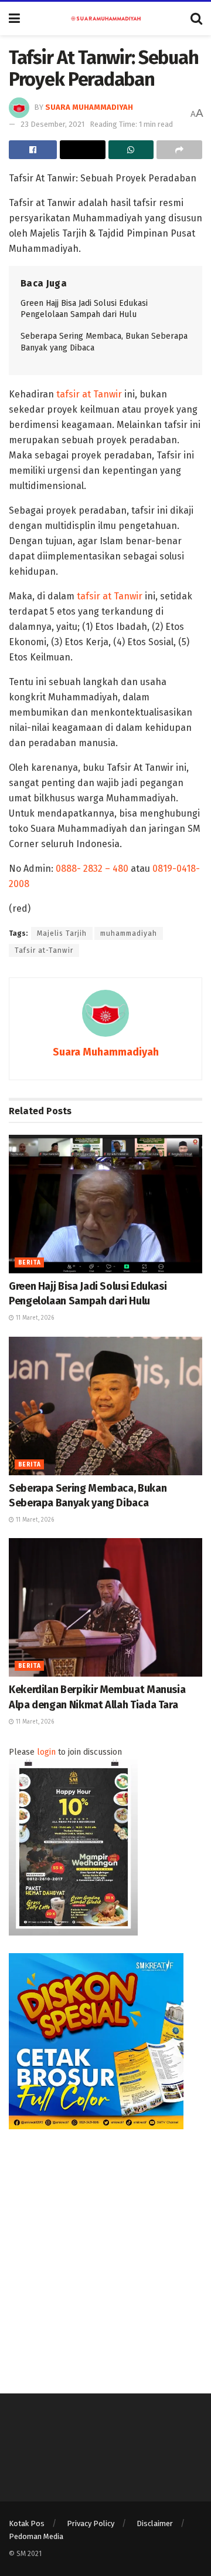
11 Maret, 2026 (34, 1318)
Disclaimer (155, 2523)
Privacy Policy (91, 2523)
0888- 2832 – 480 (92, 869)
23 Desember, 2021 (52, 124)
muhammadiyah (129, 933)
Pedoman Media (36, 2536)
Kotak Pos (27, 2523)
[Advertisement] (105, 2253)
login (46, 1752)
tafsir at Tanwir (89, 394)
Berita (29, 1263)
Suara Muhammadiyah (89, 107)
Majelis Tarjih (62, 933)
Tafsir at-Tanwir (44, 950)
